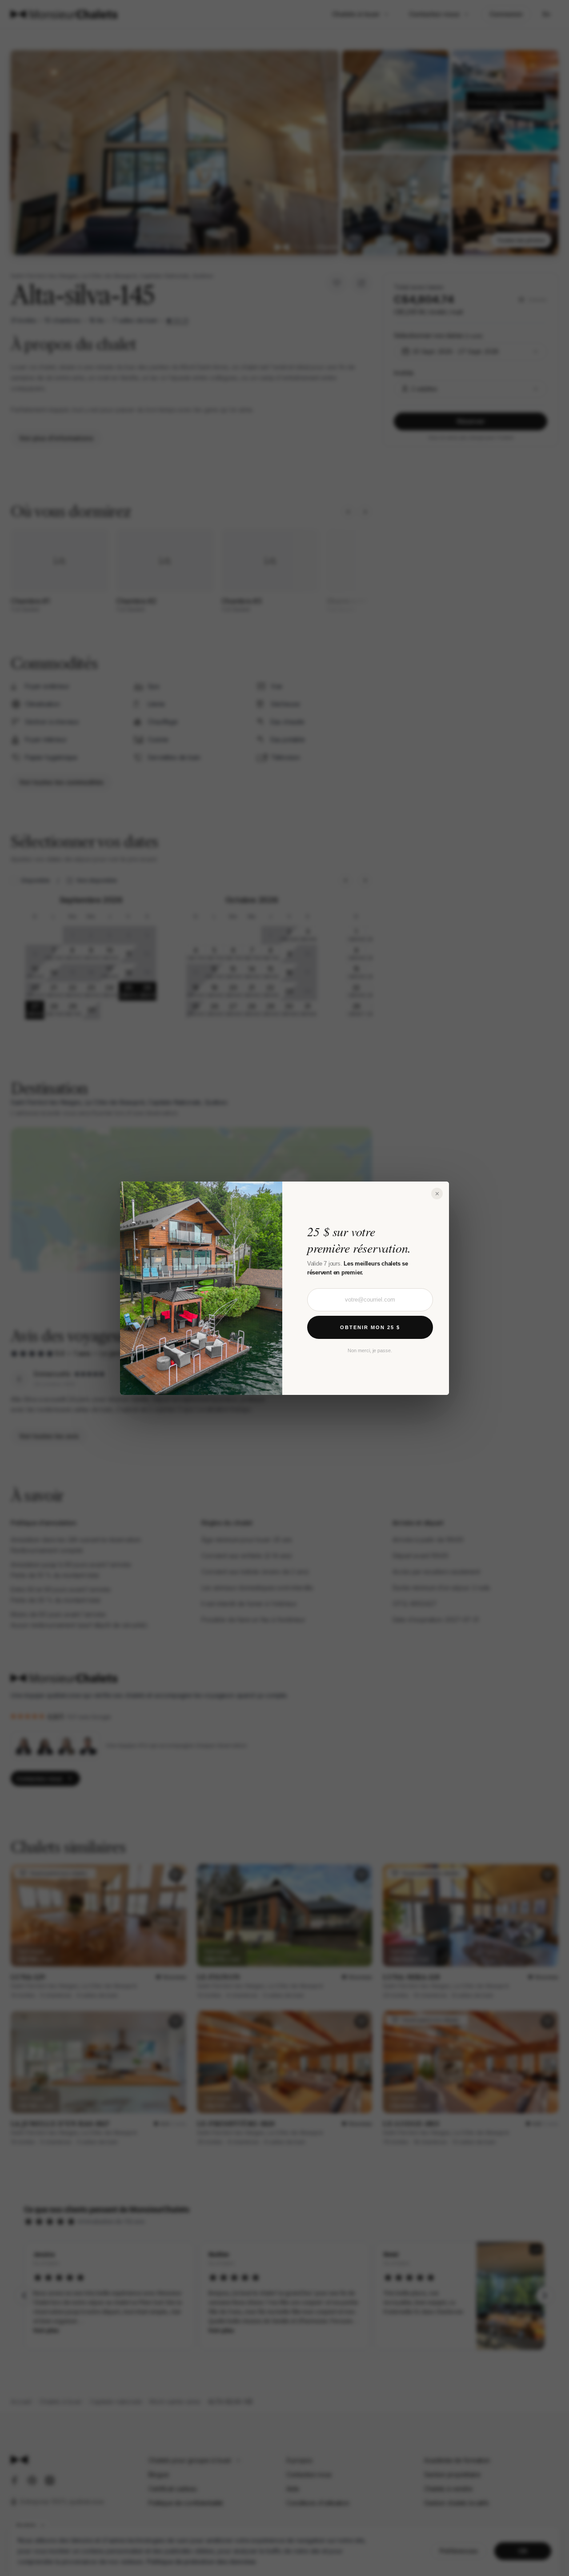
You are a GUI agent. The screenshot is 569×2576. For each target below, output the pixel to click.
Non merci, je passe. (370, 1350)
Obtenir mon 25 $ (370, 1327)
